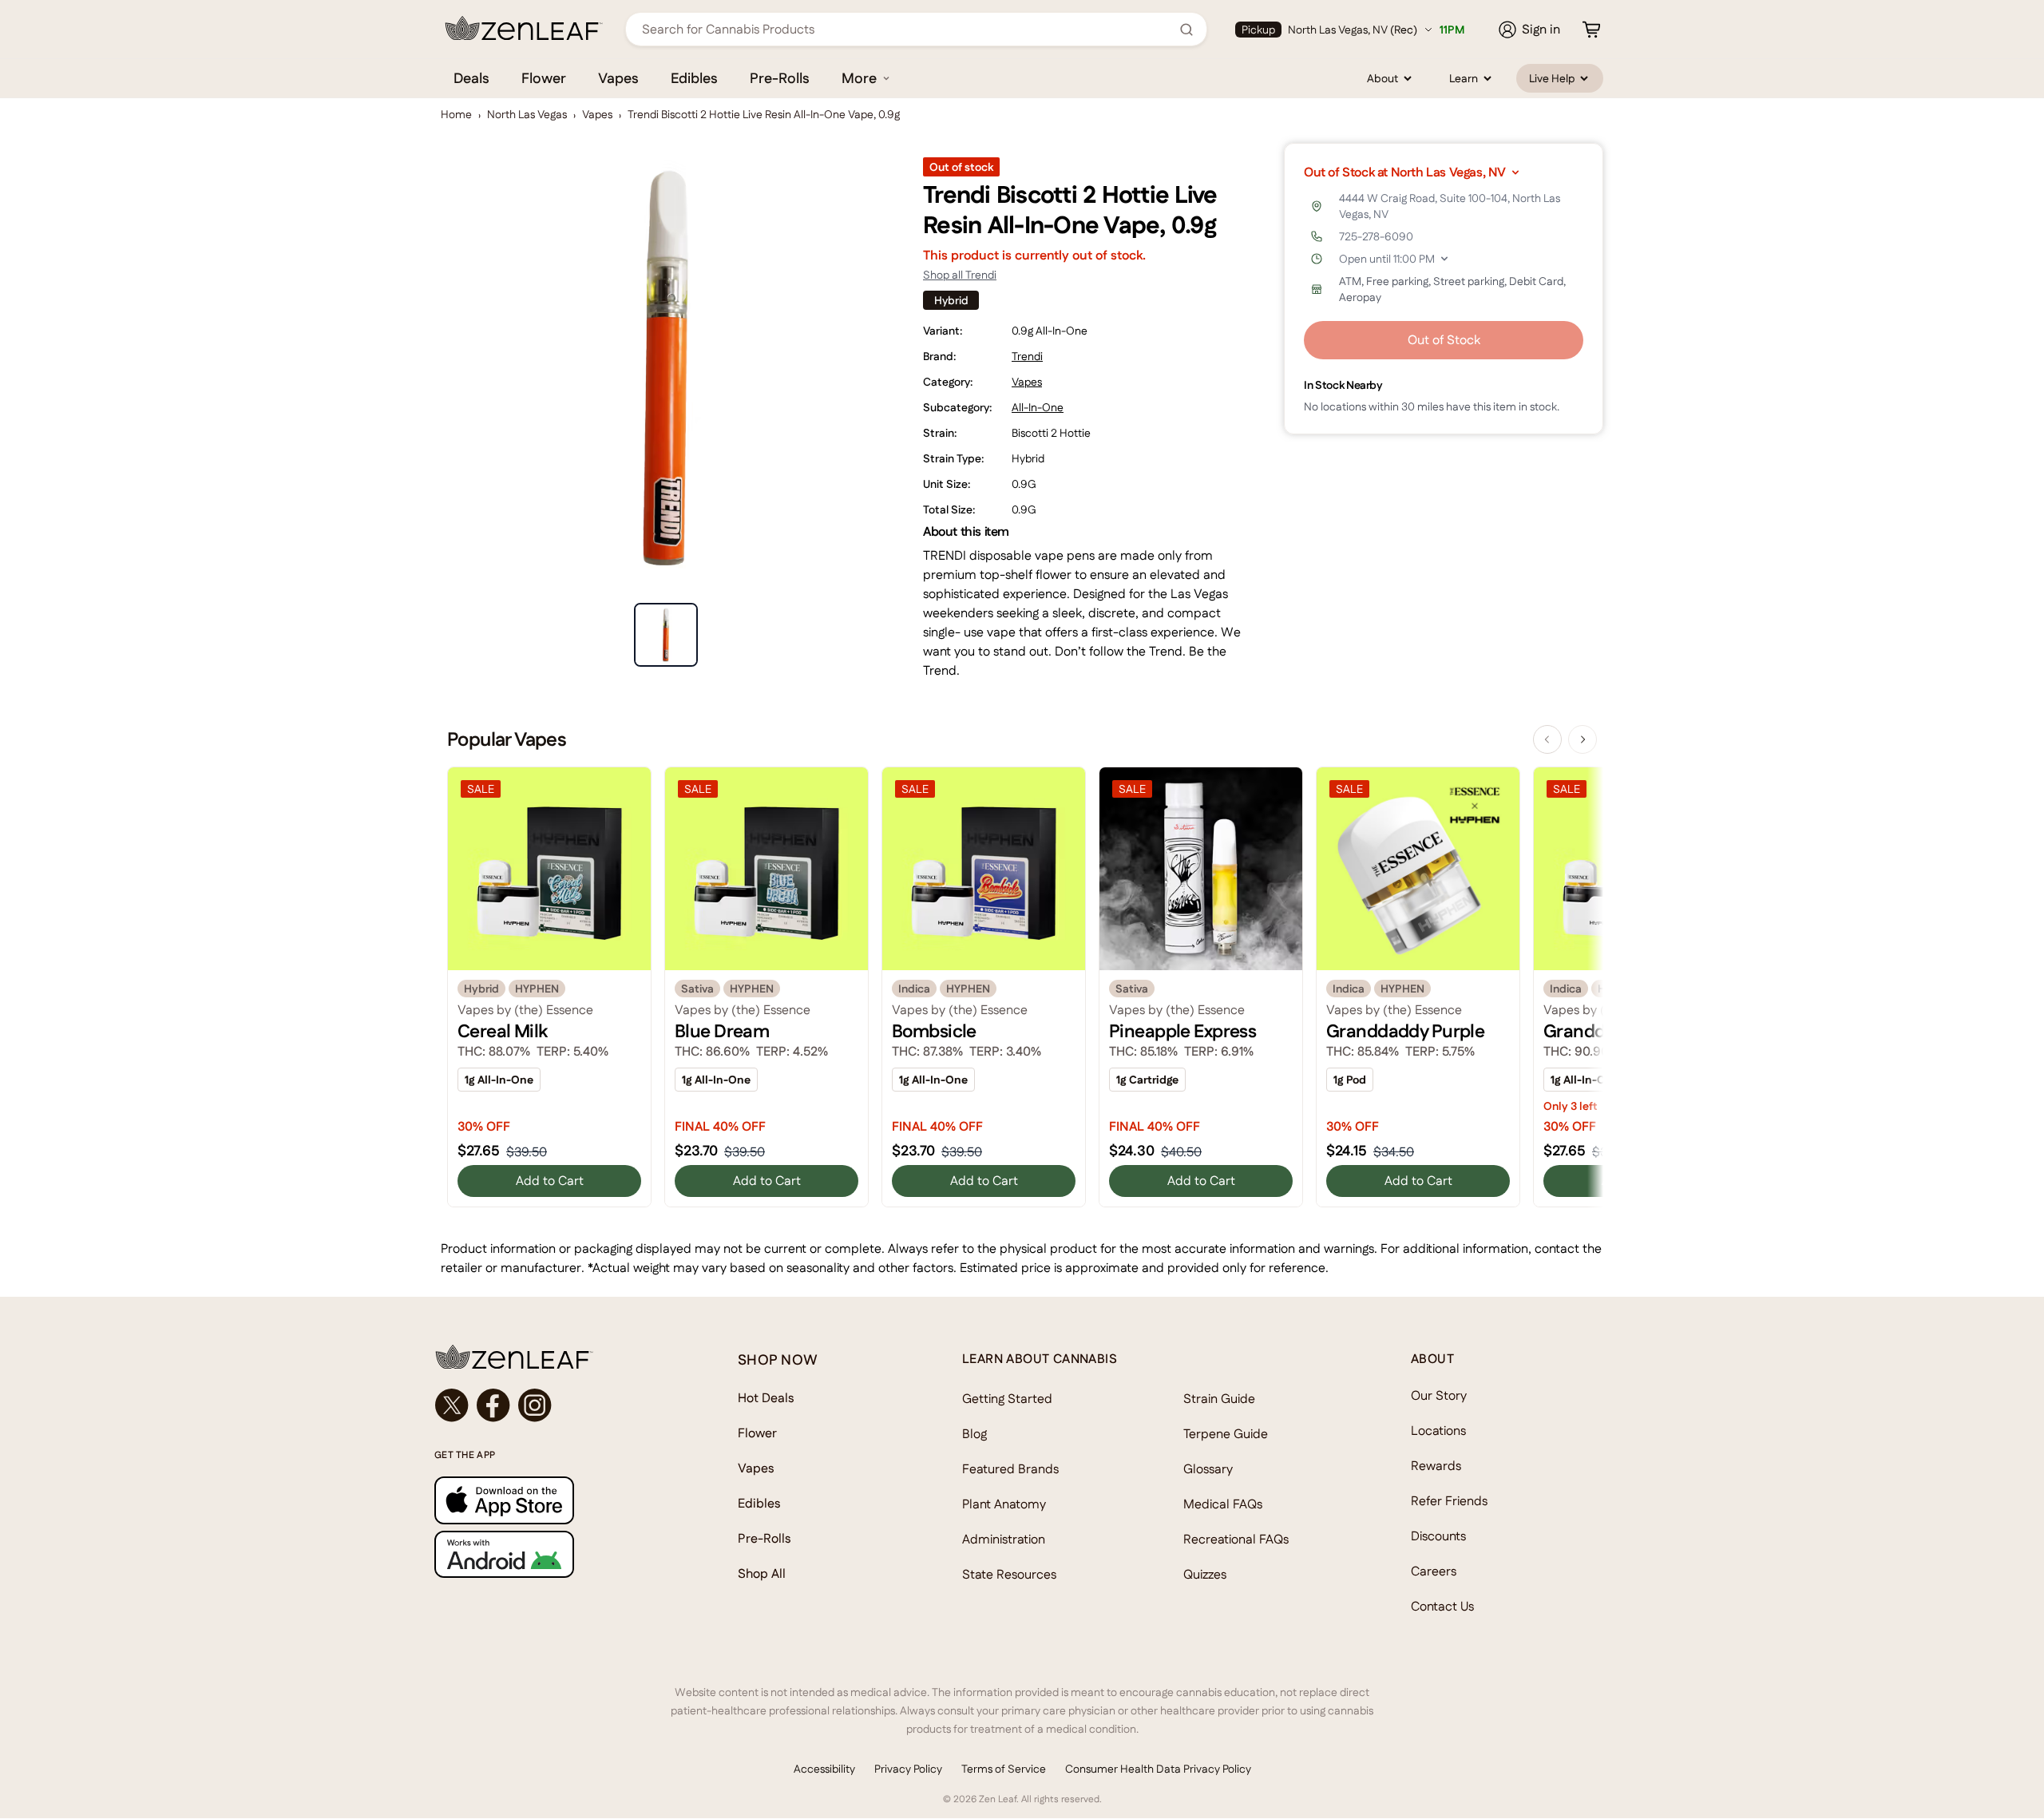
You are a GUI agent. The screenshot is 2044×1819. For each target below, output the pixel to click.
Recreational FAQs (1236, 1539)
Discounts (1438, 1536)
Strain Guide (1219, 1399)
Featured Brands (1010, 1469)
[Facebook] (493, 1405)
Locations (1438, 1431)
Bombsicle (934, 1031)
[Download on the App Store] (554, 1500)
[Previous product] (1547, 739)
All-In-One (1038, 407)
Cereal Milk (503, 1031)
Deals (471, 78)
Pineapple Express (1182, 1031)
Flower (544, 78)
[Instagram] (535, 1405)
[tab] (666, 635)
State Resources (1009, 1574)
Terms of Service (1004, 1769)
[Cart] (1591, 30)
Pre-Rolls (780, 78)
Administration (1004, 1539)
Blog (974, 1434)
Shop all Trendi (960, 275)
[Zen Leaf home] (524, 28)
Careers (1434, 1571)
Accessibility (824, 1769)
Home (456, 114)
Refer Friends (1449, 1501)
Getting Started (1007, 1399)
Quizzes (1205, 1574)
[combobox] (907, 29)
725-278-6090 (1376, 236)
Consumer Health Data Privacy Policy (1158, 1769)
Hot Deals (766, 1398)
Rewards (1436, 1466)
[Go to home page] (554, 1357)
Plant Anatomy (1004, 1504)
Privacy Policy (908, 1769)
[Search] (1186, 30)
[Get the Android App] (554, 1554)
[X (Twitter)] (452, 1405)
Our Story (1439, 1395)
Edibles (694, 78)
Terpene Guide (1226, 1434)
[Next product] (1583, 739)
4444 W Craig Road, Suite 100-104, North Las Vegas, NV (1450, 206)
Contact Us (1442, 1606)
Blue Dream (722, 1031)
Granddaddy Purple (1405, 1031)
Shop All (762, 1573)
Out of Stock (1444, 340)
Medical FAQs (1223, 1504)
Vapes (618, 78)
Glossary (1208, 1469)
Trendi (1027, 356)
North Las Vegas (527, 114)
